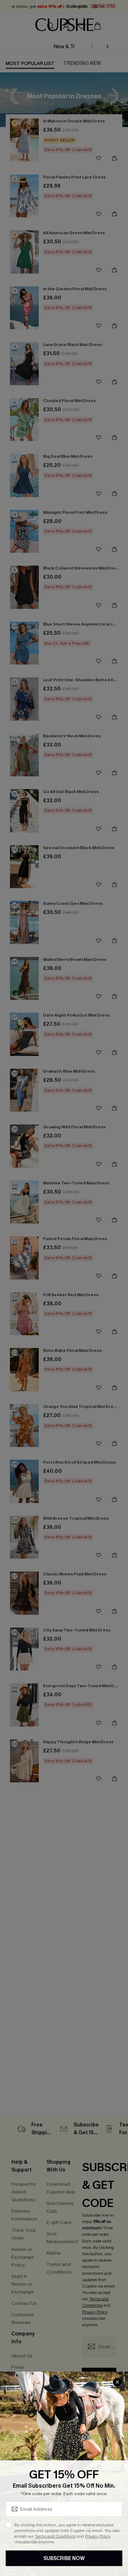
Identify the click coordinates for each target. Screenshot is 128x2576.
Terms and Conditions (55, 2536)
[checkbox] (9, 2525)
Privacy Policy (98, 2536)
